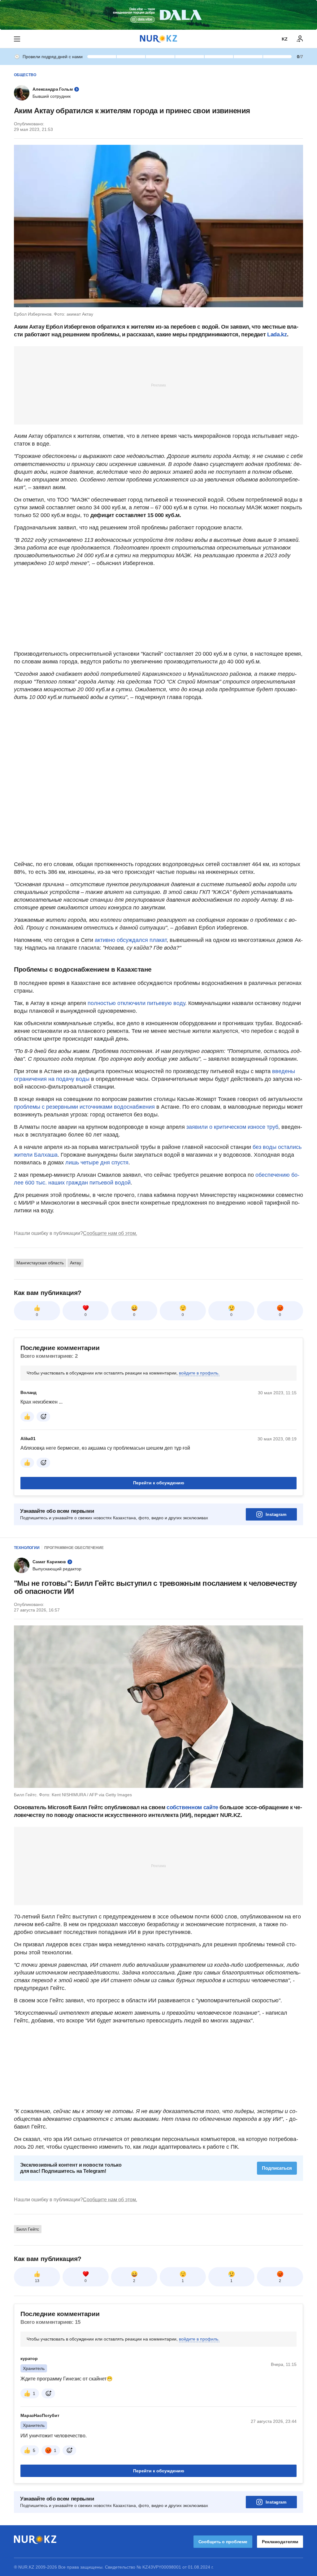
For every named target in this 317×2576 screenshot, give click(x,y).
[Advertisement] (158, 385)
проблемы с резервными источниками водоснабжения (84, 1107)
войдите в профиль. (199, 1373)
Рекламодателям (280, 2542)
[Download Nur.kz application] (158, 15)
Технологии (27, 1548)
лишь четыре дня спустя (97, 1163)
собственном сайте (192, 1807)
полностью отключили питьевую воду (136, 1003)
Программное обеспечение (74, 1548)
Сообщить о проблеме (223, 2542)
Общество (25, 75)
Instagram (276, 1514)
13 (37, 2281)
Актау (76, 1263)
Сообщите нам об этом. (110, 1233)
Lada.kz (277, 334)
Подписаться (277, 2168)
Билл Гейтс (28, 2229)
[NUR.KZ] (158, 39)
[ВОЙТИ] (300, 39)
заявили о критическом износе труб (232, 1127)
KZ (285, 39)
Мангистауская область (40, 1263)
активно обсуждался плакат (131, 940)
